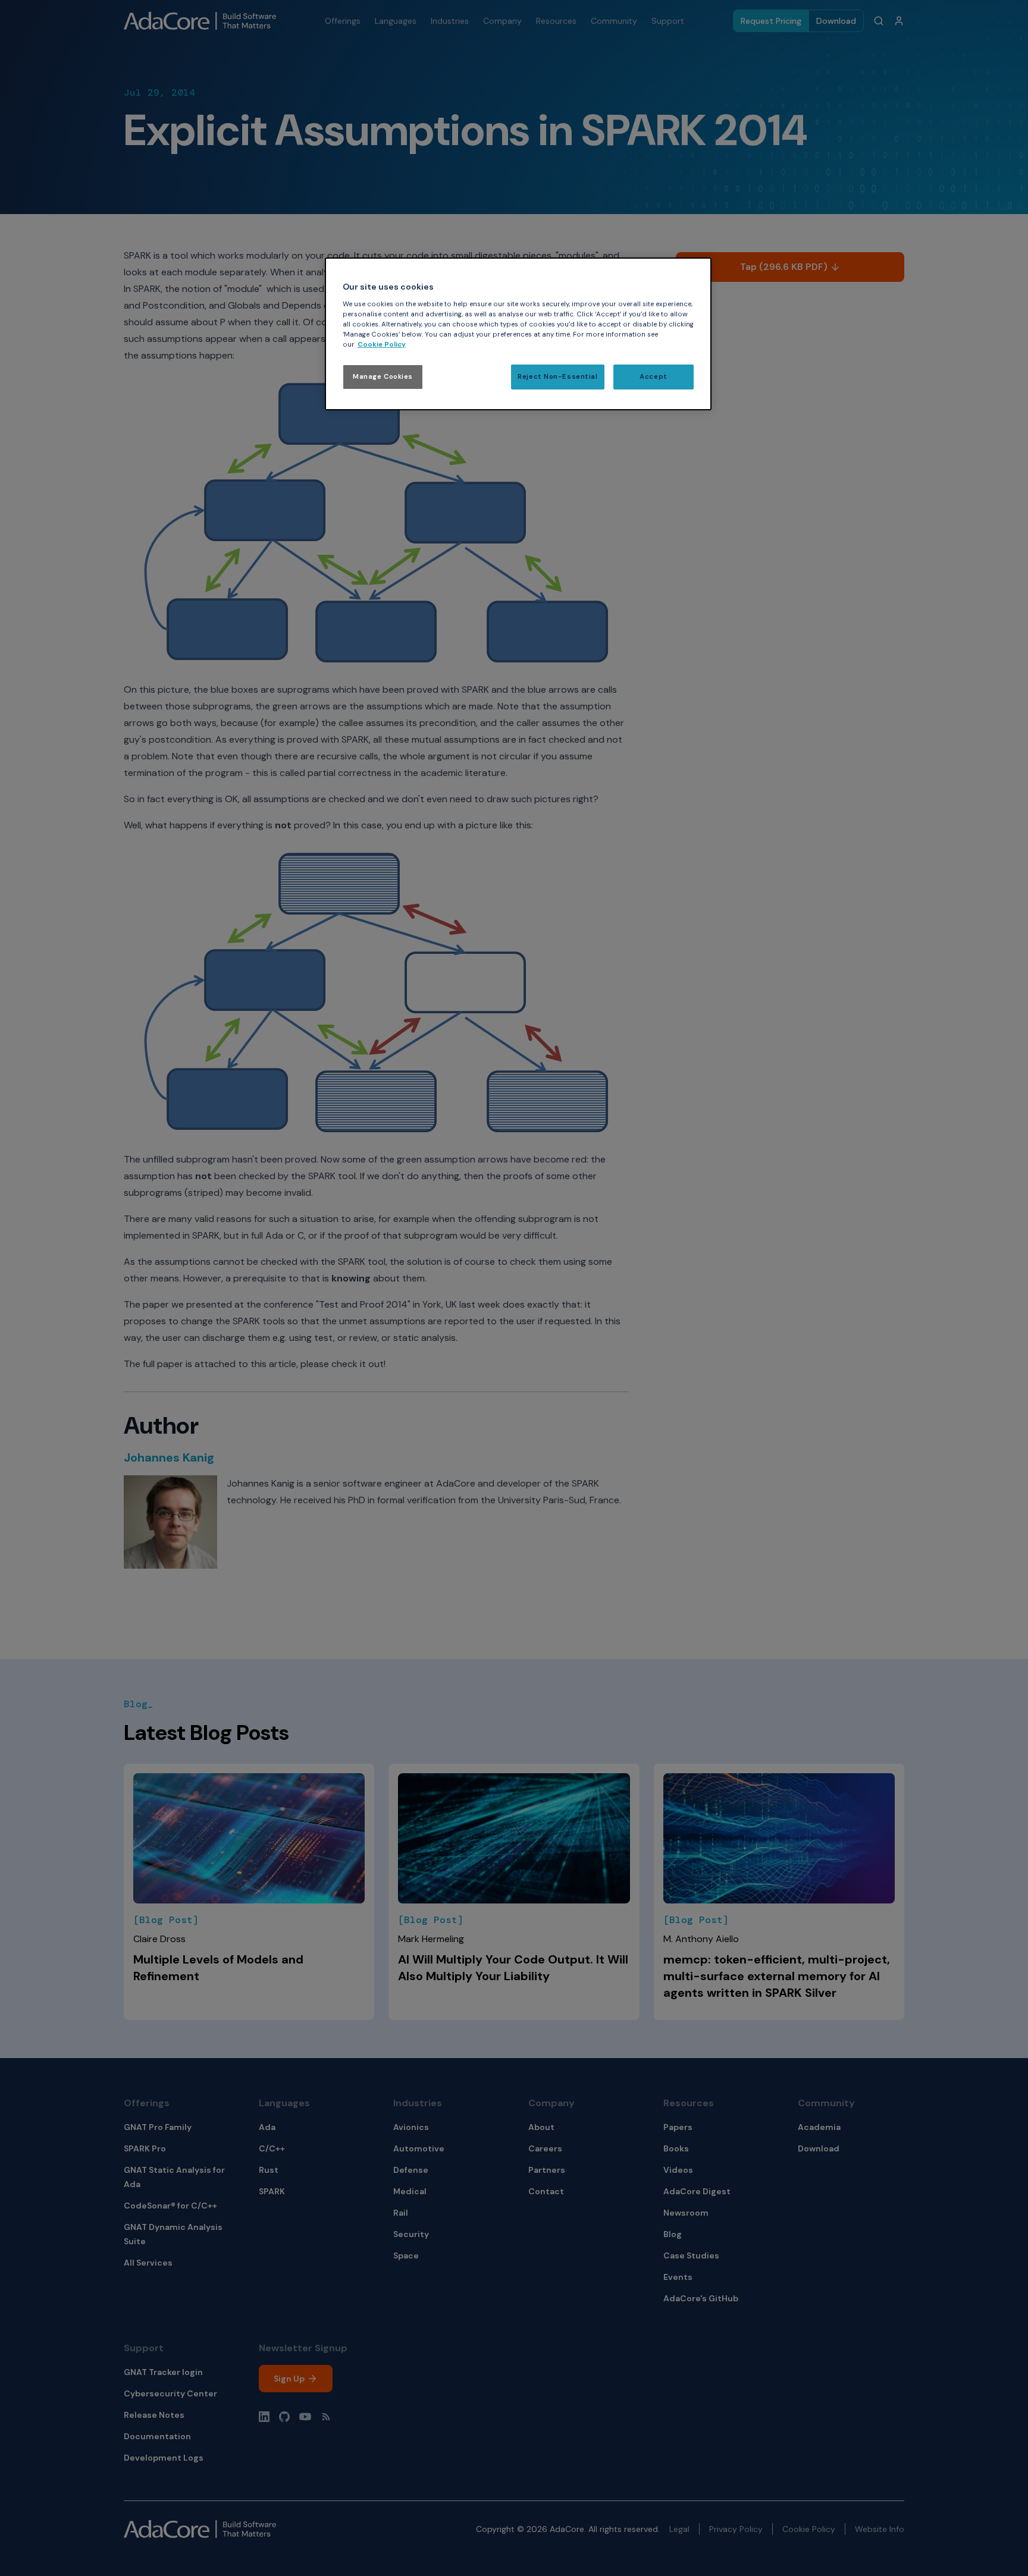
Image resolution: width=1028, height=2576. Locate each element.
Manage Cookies (383, 377)
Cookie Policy (382, 345)
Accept (653, 377)
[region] (518, 334)
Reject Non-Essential (557, 377)
